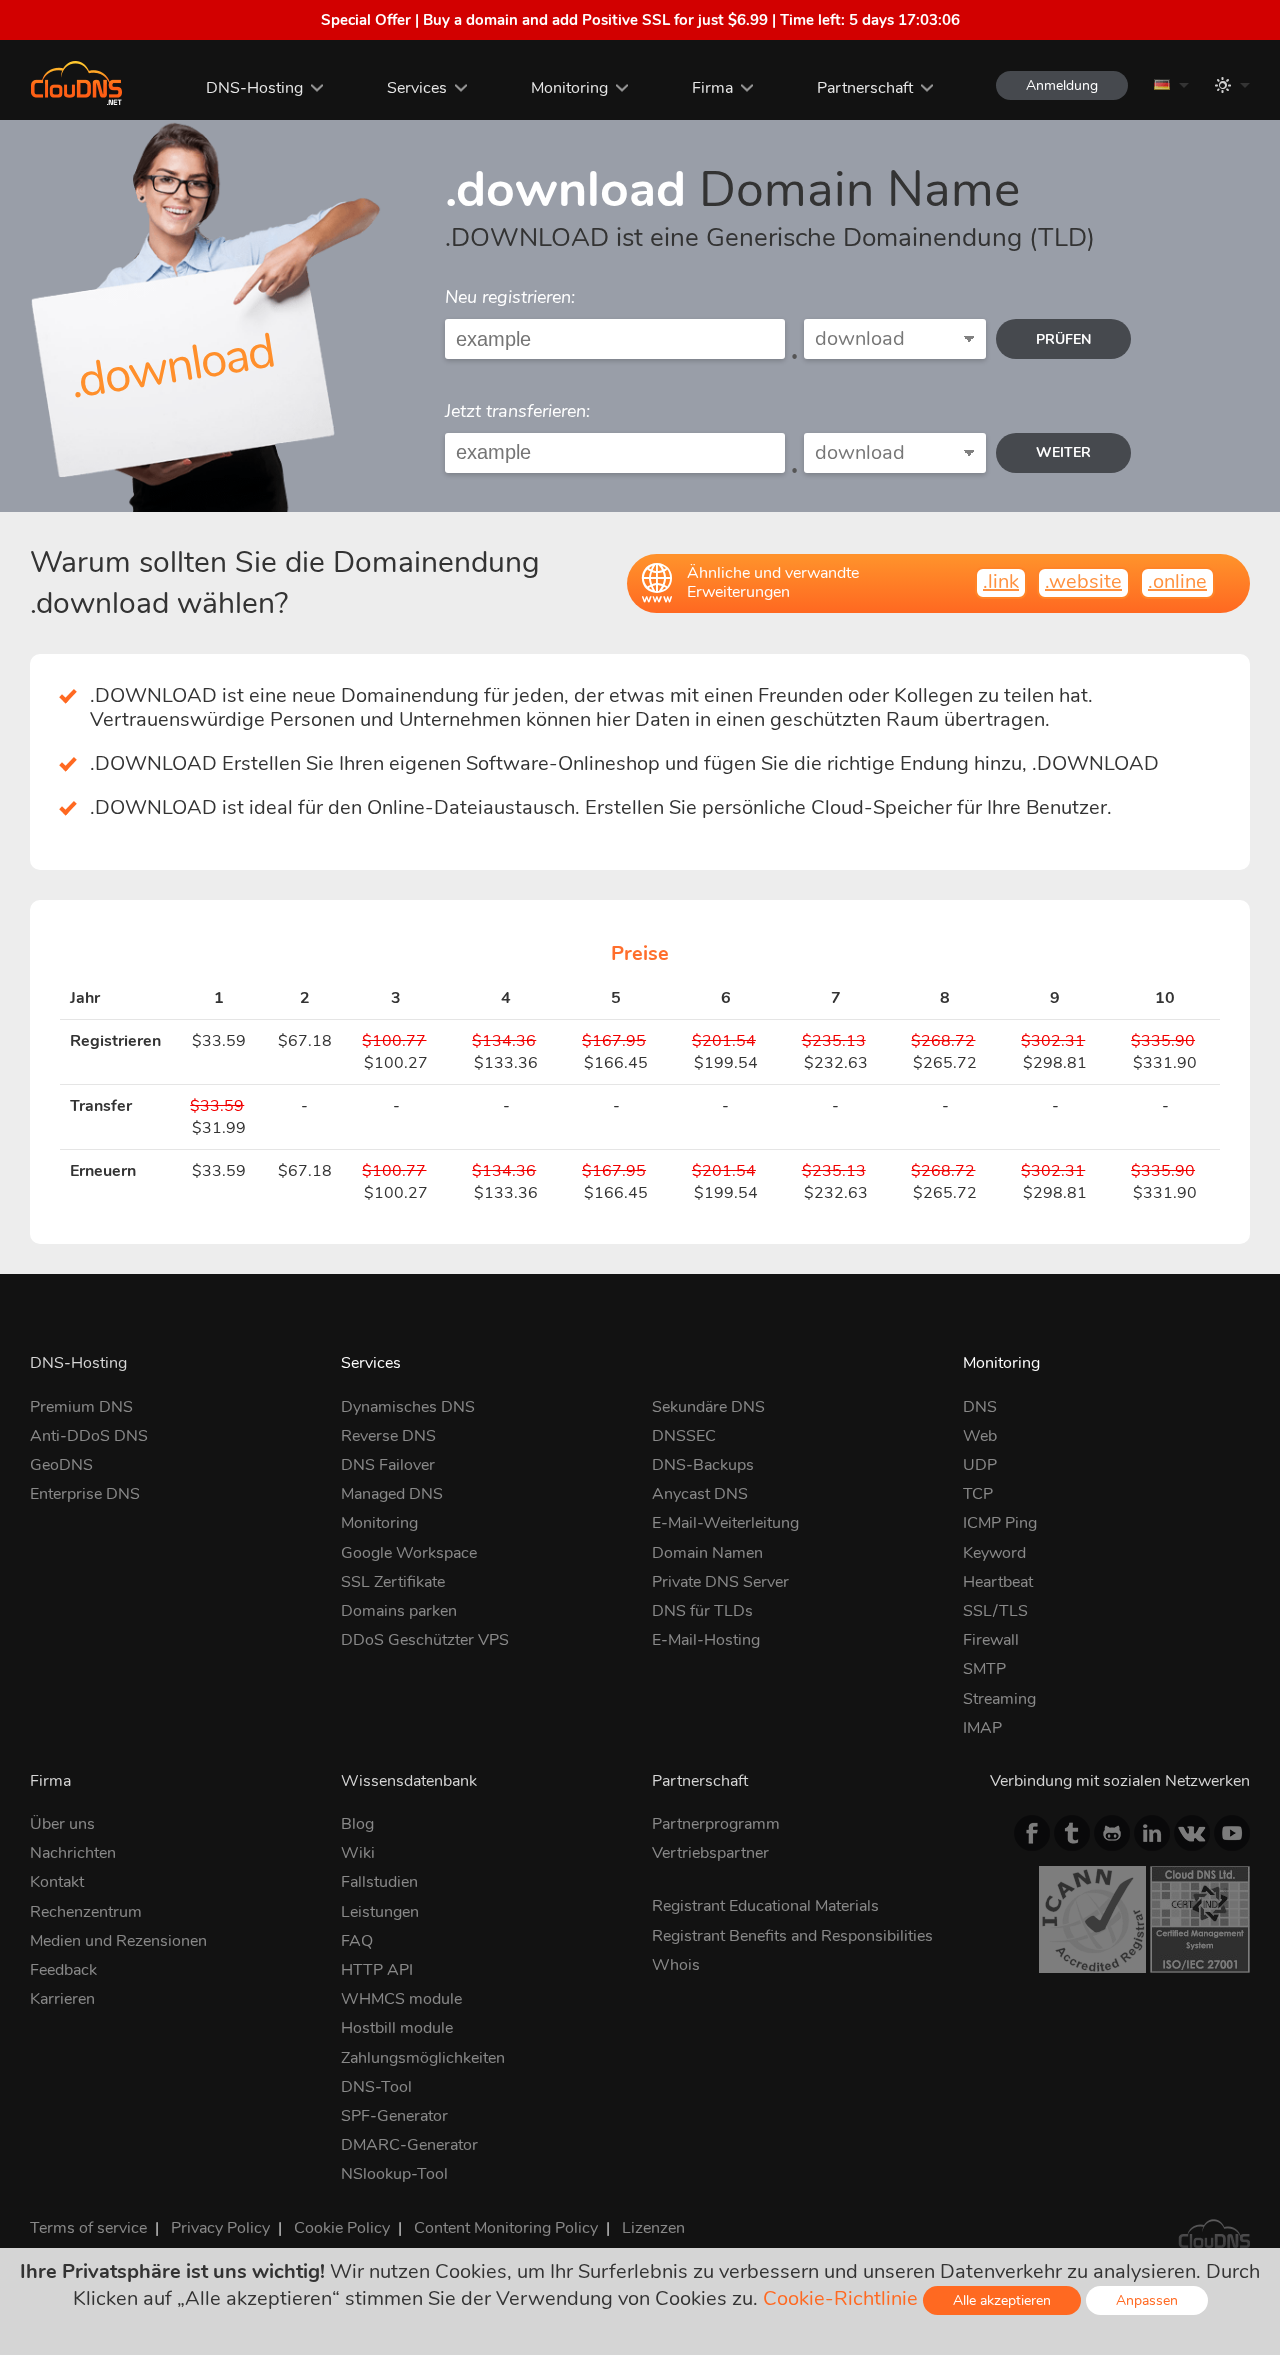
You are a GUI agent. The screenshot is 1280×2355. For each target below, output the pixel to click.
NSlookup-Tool (394, 2174)
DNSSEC (684, 1436)
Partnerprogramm (716, 1824)
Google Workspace (409, 1553)
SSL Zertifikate (393, 1582)
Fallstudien (379, 1882)
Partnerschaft (865, 88)
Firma (712, 88)
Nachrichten (73, 1853)
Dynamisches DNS (408, 1407)
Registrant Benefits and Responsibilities (792, 1936)
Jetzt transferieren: (517, 411)
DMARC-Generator (409, 2145)
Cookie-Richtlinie (840, 2298)
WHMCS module (401, 1999)
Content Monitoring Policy (506, 2228)
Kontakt (57, 1882)
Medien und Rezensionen (118, 1941)
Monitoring (569, 88)
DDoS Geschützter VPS (425, 1640)
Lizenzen (653, 2228)
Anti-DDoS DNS (89, 1436)
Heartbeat (998, 1582)
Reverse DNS (388, 1436)
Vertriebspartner (710, 1853)
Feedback (63, 1970)
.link (1001, 581)
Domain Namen (707, 1553)
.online (1177, 581)
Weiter (1063, 452)
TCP (978, 1494)
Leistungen (380, 1912)
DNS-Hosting (254, 88)
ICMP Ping (1000, 1523)
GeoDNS (61, 1465)
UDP (980, 1465)
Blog (357, 1824)
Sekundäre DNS (708, 1407)
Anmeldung (1062, 85)
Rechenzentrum (86, 1912)
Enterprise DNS (85, 1494)
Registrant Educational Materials (765, 1906)
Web (980, 1436)
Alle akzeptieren (1002, 2300)
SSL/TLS (995, 1611)
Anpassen (1147, 2300)
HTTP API (377, 1970)
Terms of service (88, 2228)
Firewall (991, 1640)
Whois (676, 1965)
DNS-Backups (703, 1465)
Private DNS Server (720, 1582)
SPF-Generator (394, 2116)
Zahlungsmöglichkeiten (423, 2058)
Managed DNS (392, 1494)
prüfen (1063, 339)
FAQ (357, 1941)
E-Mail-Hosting (706, 1640)
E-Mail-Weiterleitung (725, 1523)
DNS (980, 1407)
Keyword (994, 1553)
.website (1083, 581)
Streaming (999, 1699)
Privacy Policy (220, 2228)
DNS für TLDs (702, 1611)
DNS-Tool (376, 2087)
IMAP (982, 1728)
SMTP (984, 1669)
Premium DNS (81, 1407)
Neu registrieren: (510, 297)
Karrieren (62, 1999)
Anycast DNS (700, 1494)
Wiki (358, 1853)
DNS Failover (388, 1465)
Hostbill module (397, 2028)
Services (417, 88)
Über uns (62, 1824)
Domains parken (399, 1611)
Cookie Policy (342, 2228)
